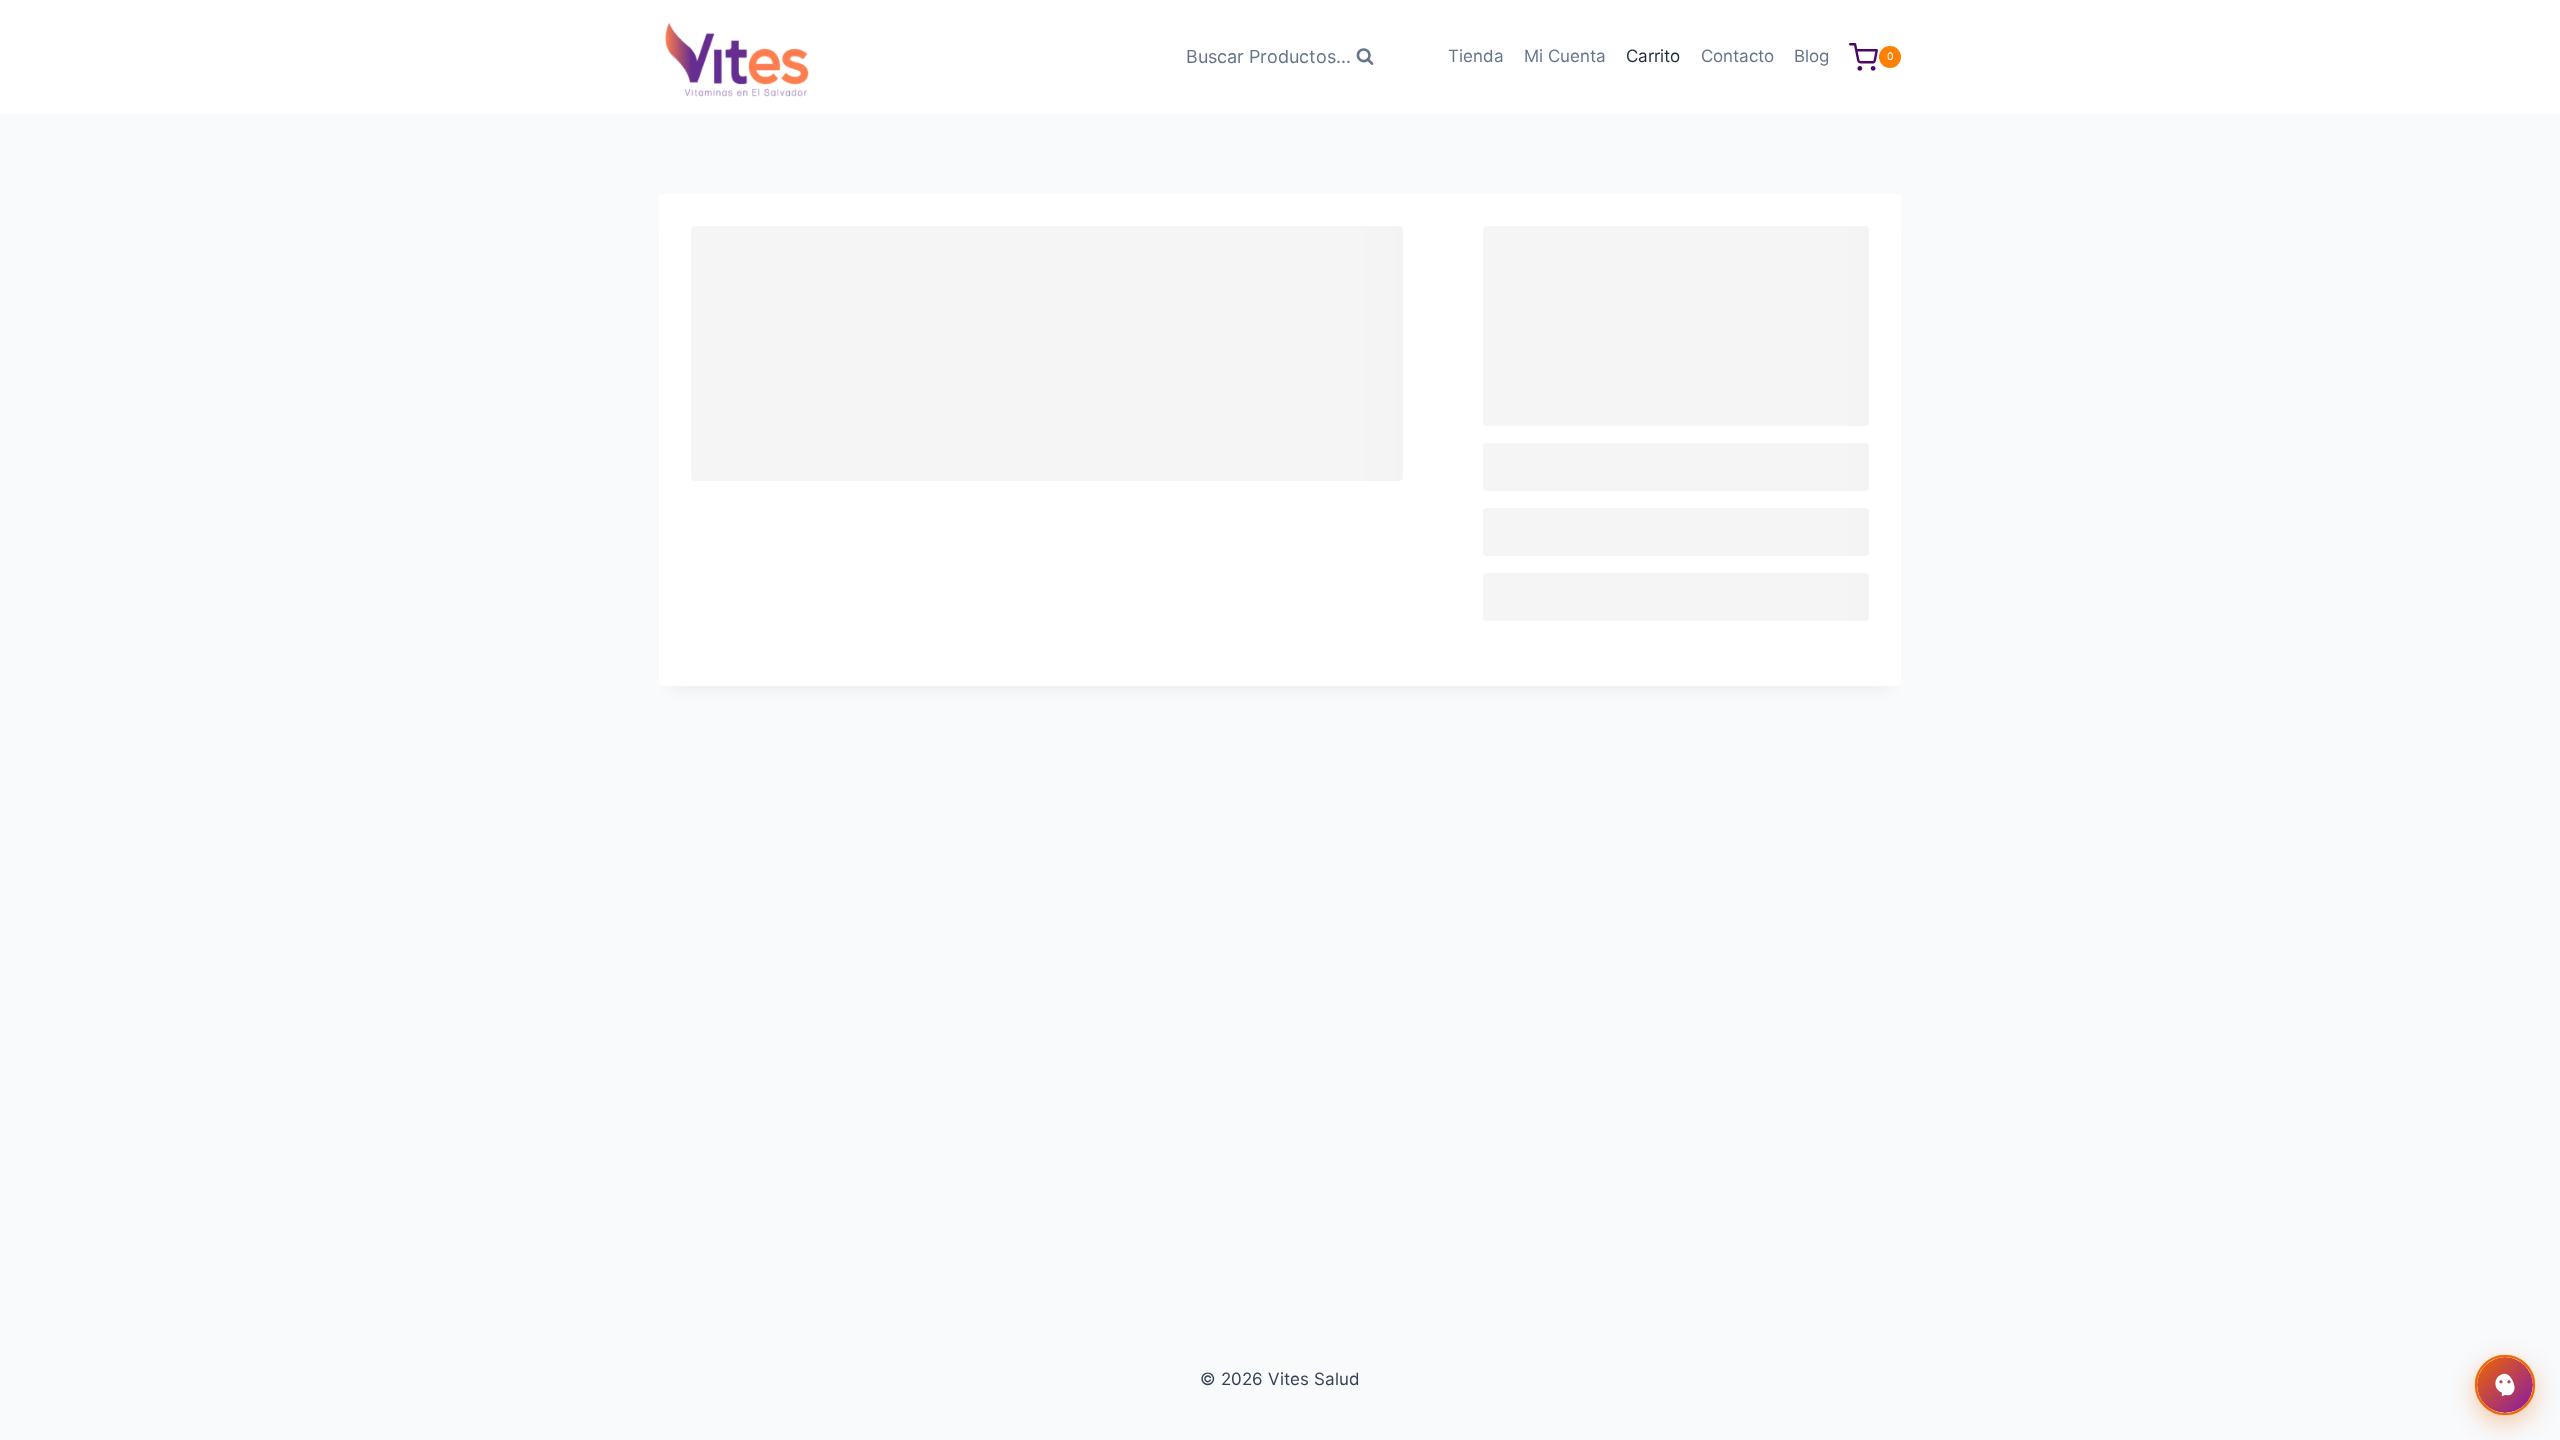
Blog (1811, 56)
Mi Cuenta (1565, 56)
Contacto (1737, 56)
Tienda (1476, 56)
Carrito (1653, 56)
